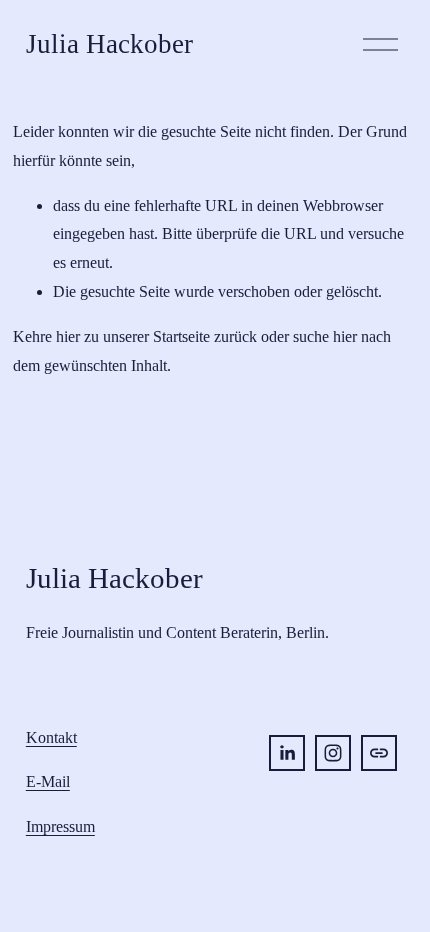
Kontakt (51, 737)
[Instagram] (333, 753)
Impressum (60, 826)
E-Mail (48, 781)
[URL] (379, 753)
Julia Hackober (109, 44)
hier (68, 336)
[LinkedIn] (287, 753)
